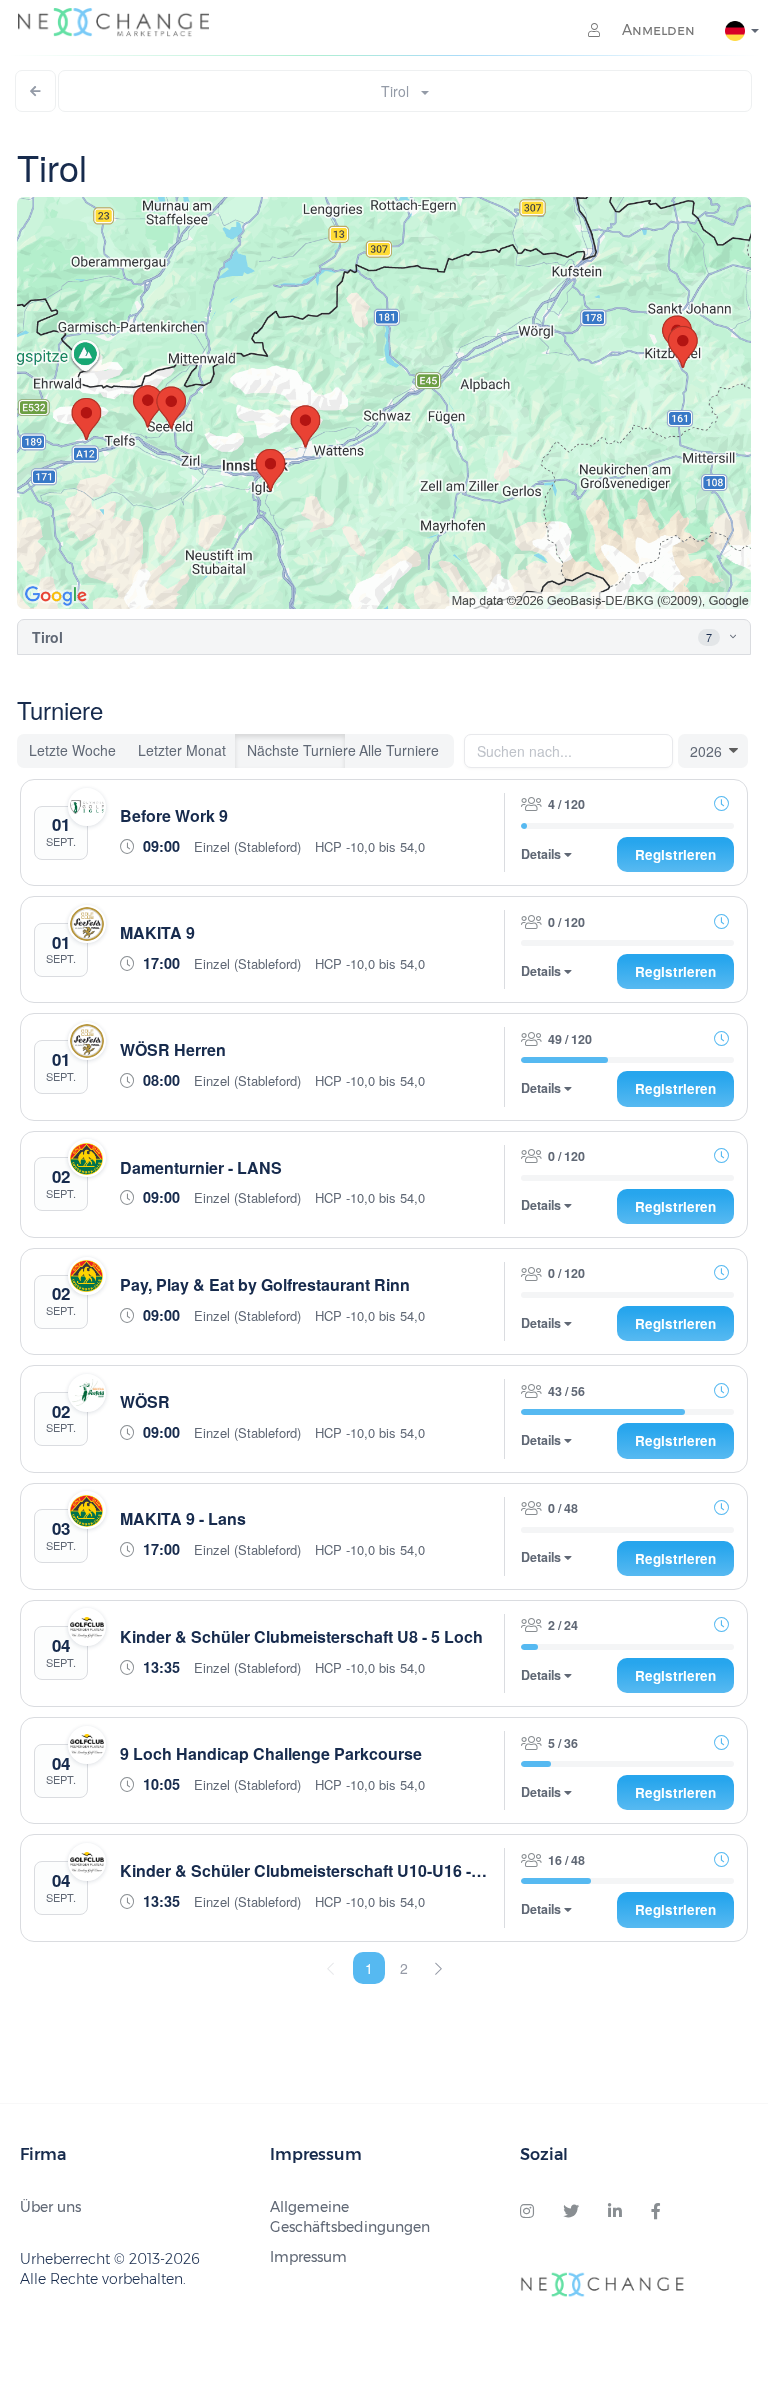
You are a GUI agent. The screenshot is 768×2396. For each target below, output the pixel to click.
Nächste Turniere (296, 750)
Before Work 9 (174, 815)
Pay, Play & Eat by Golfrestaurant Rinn (265, 1284)
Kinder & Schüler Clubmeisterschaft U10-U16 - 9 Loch (323, 1870)
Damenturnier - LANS (201, 1167)
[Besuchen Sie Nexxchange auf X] (571, 2212)
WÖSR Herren (173, 1049)
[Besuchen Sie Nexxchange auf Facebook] (656, 2212)
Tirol (401, 91)
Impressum (308, 2257)
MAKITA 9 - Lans (183, 1518)
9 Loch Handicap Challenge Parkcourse (271, 1753)
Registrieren (675, 854)
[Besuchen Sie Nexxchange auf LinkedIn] (615, 2212)
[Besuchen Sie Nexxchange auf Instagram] (527, 2212)
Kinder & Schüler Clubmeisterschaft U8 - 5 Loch (301, 1636)
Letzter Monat (182, 750)
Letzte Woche (72, 750)
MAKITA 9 (157, 932)
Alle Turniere (399, 750)
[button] (717, 638)
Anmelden (656, 30)
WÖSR (145, 1401)
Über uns (50, 2207)
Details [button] (542, 854)
